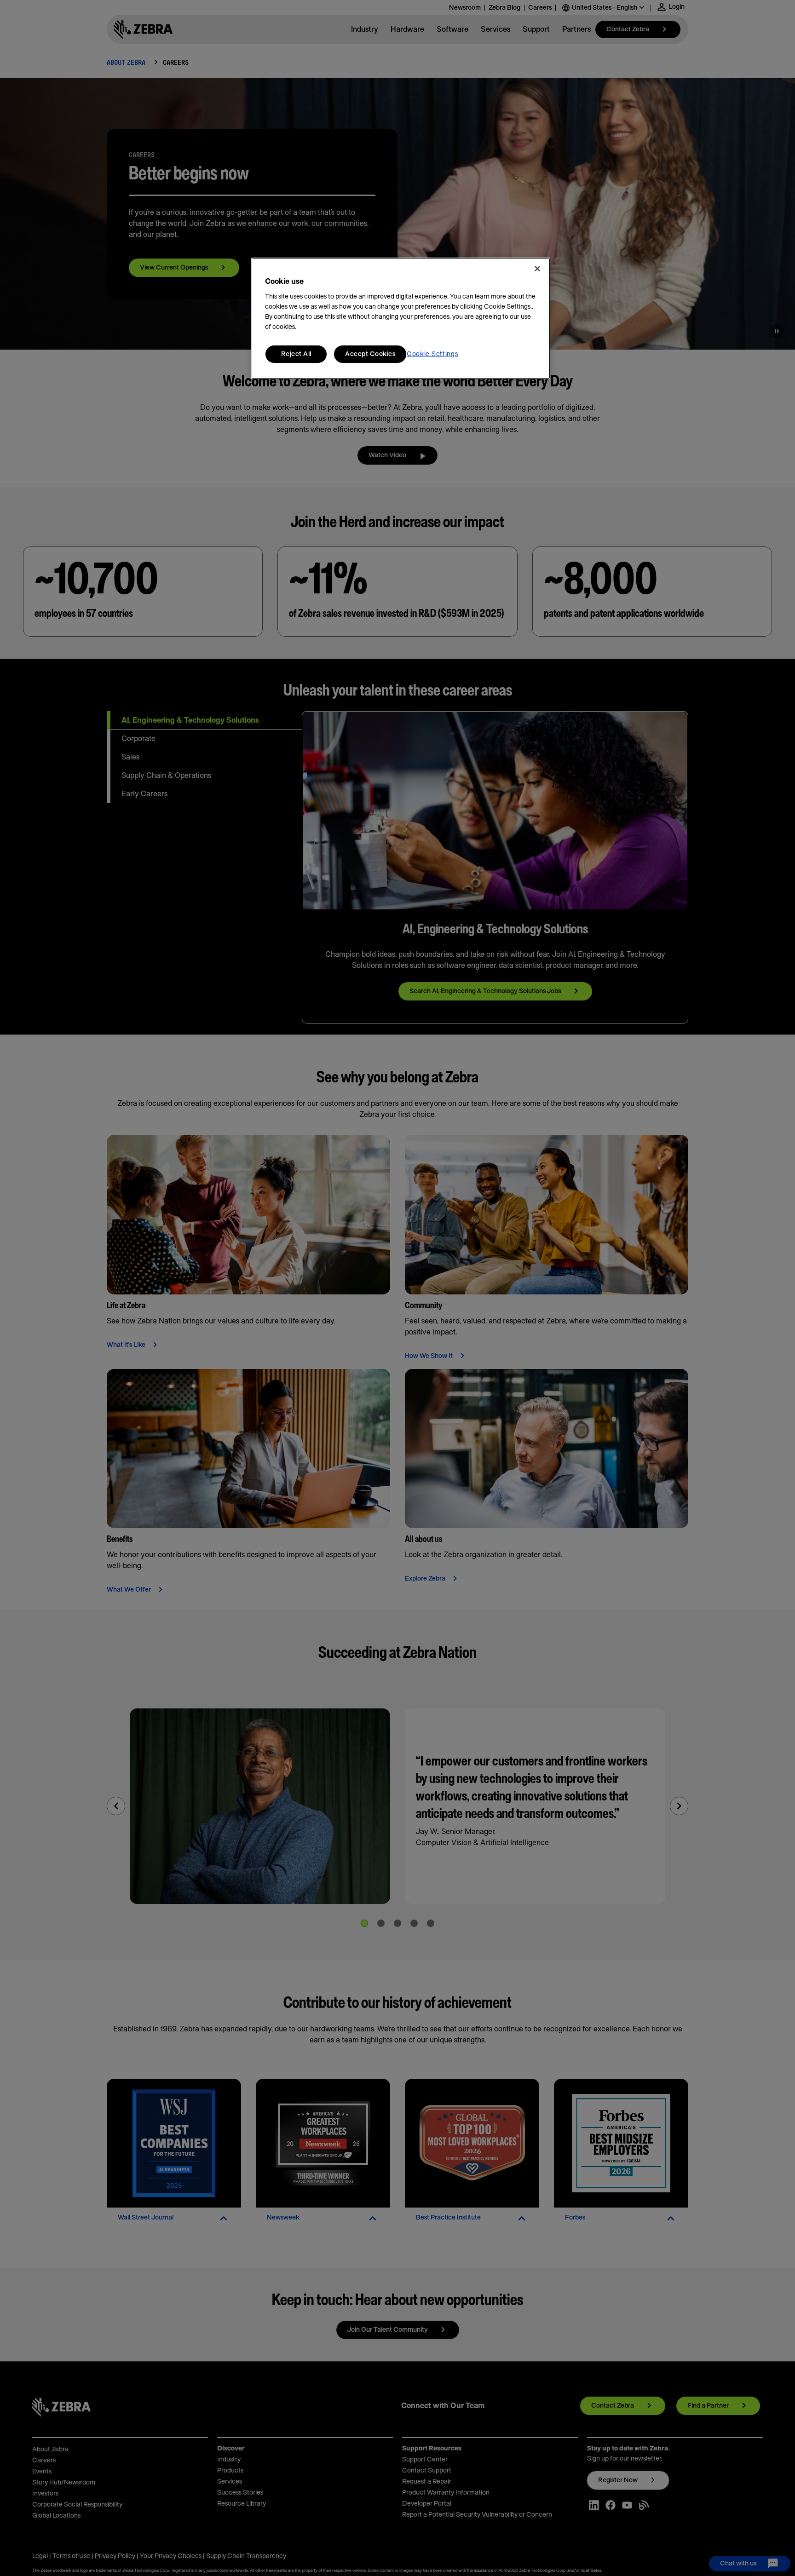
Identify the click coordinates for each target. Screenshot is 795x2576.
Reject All (296, 354)
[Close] (537, 269)
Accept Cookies (370, 354)
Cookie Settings (432, 354)
